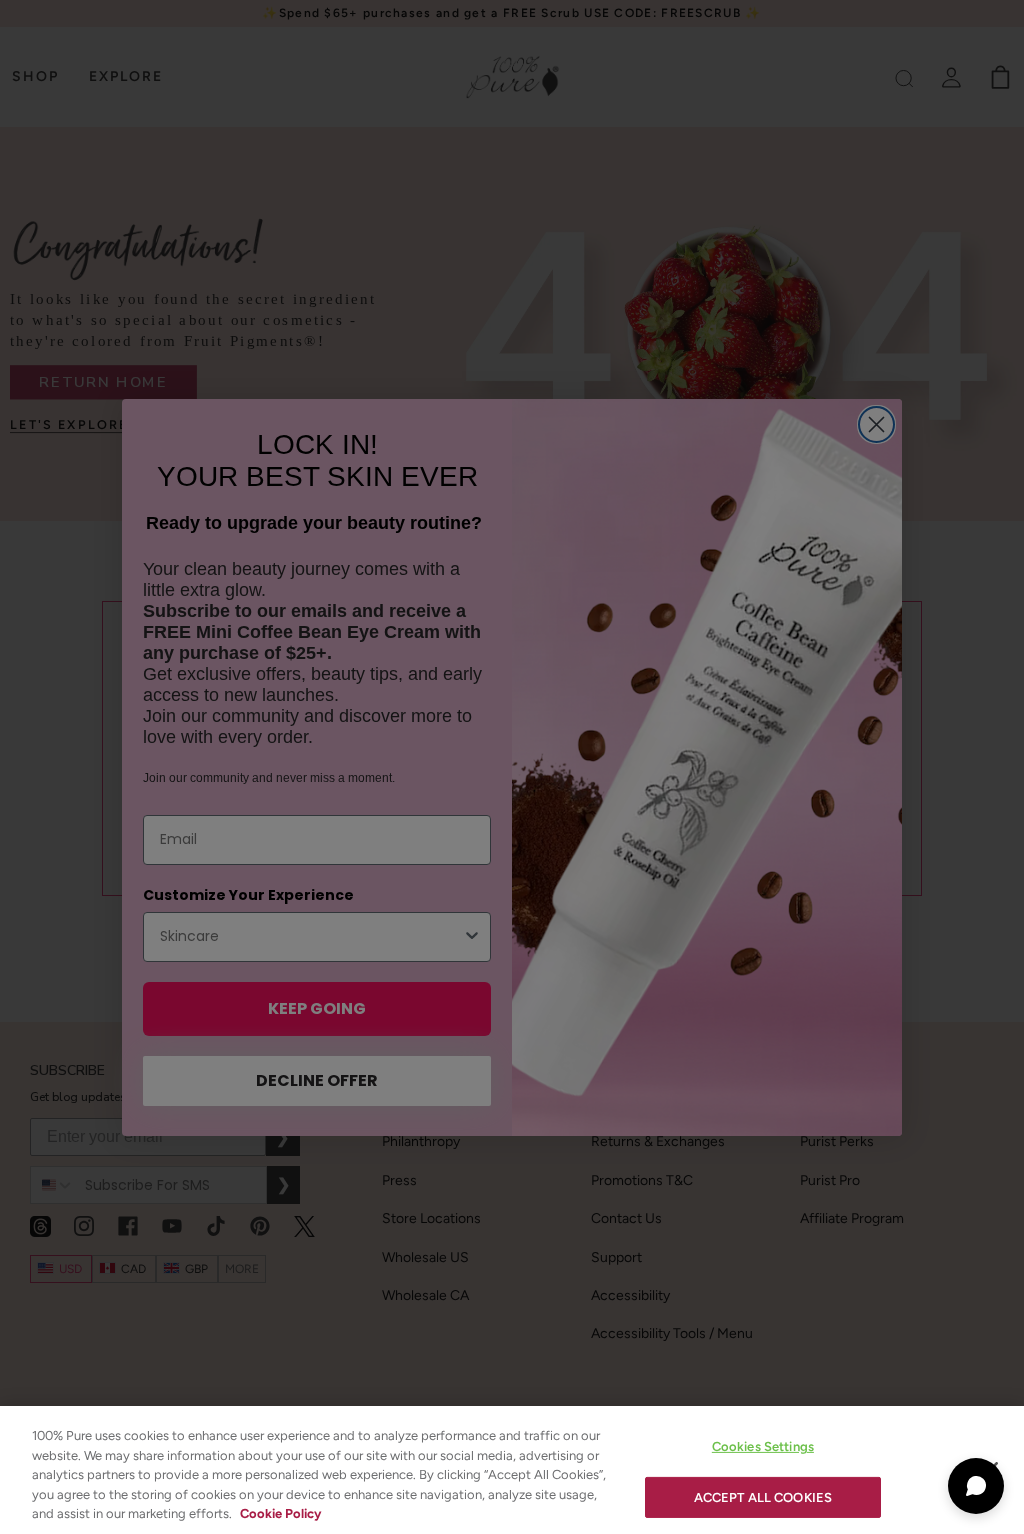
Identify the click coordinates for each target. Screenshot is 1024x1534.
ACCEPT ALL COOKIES (763, 1497)
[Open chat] (976, 1486)
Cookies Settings (763, 1446)
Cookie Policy (280, 1513)
